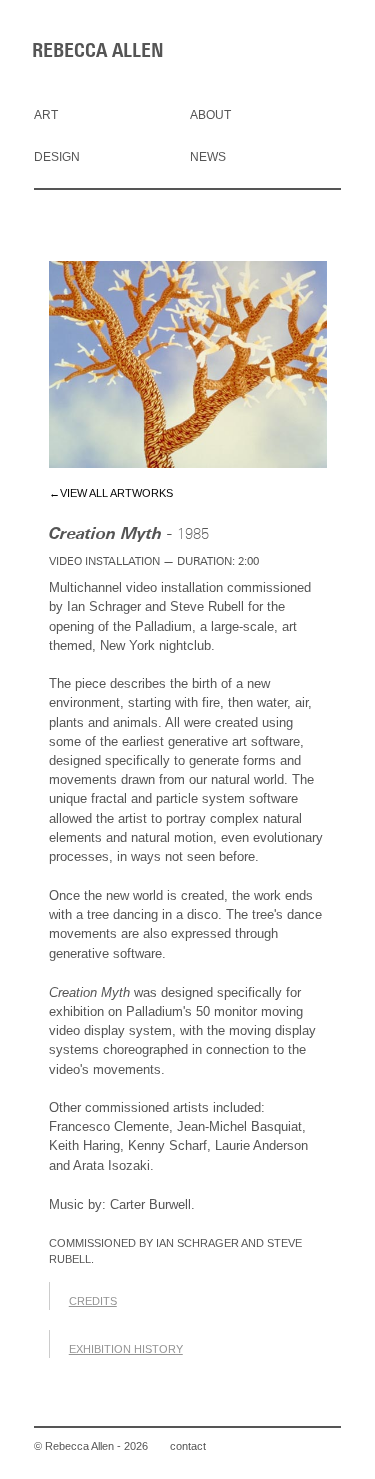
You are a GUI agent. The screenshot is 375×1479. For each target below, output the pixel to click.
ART (46, 115)
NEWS (208, 157)
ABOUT (210, 115)
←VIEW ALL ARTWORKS (111, 493)
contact (188, 1446)
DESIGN (57, 157)
